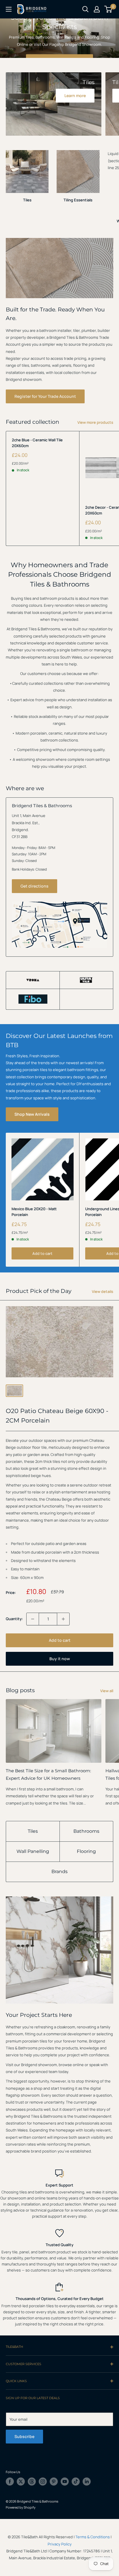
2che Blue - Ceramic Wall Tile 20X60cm (37, 443)
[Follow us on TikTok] (76, 2482)
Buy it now (60, 1659)
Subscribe (24, 2436)
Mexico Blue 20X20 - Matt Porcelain (34, 1212)
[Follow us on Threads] (32, 2482)
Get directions (35, 886)
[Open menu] (9, 9)
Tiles (33, 1831)
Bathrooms (86, 1831)
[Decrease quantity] (33, 1619)
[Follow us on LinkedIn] (87, 2482)
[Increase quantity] (63, 1619)
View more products (95, 422)
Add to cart (42, 1253)
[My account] (97, 9)
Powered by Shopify (21, 2507)
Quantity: (14, 1619)
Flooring (86, 1851)
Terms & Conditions (93, 2537)
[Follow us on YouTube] (65, 2482)
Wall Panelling (33, 1851)
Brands (59, 1872)
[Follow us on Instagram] (43, 2482)
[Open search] (85, 9)
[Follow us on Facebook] (10, 2482)
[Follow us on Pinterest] (54, 2482)
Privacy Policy (60, 2544)
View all (107, 1691)
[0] (108, 9)
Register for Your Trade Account (45, 396)
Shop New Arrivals (32, 1114)
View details (103, 1291)
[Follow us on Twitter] (21, 2482)
